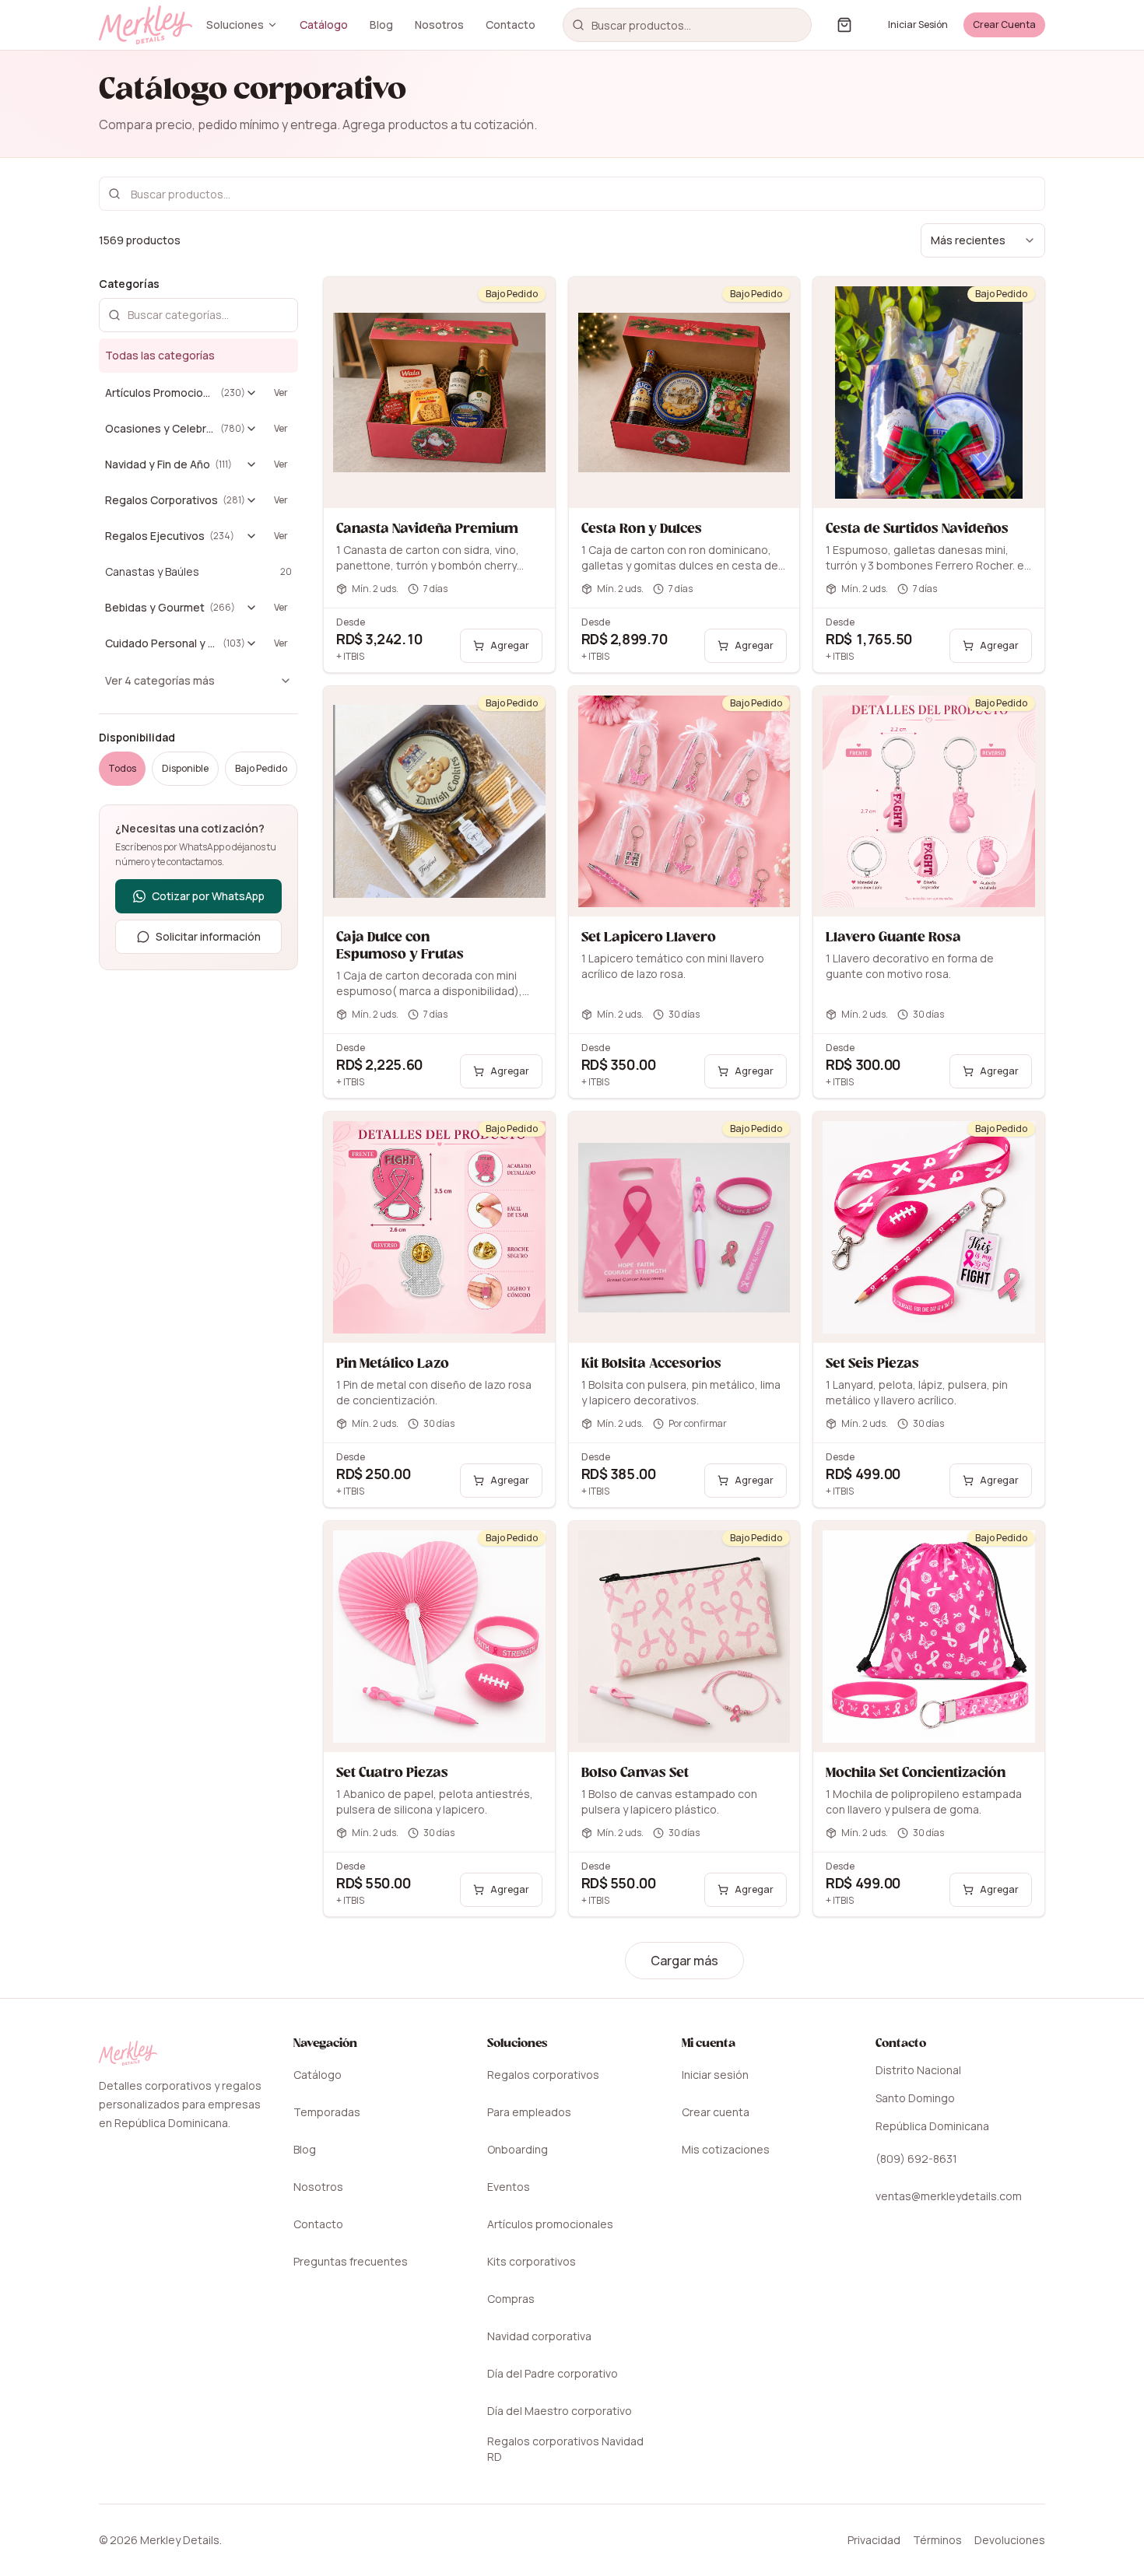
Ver (281, 393)
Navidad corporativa (539, 2336)
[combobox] (687, 25)
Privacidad (874, 2540)
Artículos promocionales (550, 2224)
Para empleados (529, 2112)
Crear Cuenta (1004, 25)
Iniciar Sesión (918, 25)
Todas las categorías (160, 355)
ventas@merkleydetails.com (949, 2196)
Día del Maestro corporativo (560, 2411)
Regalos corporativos (543, 2075)
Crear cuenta (716, 2112)
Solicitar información (208, 936)
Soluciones (235, 25)
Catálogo (324, 25)
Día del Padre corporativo (553, 2373)
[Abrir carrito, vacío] (844, 25)
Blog (381, 25)
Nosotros (439, 25)
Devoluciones (1010, 2540)
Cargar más (684, 1961)
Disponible (185, 768)
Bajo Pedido (261, 768)
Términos (937, 2540)
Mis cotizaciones (726, 2149)
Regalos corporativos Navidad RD (565, 2449)
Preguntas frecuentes (351, 2261)
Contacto (511, 25)
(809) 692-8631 (916, 2159)
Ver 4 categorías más (160, 680)
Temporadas (327, 2112)
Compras (511, 2299)
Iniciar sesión (715, 2075)
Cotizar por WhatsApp (208, 896)
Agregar (510, 645)
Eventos (509, 2187)
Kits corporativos (532, 2261)
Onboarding (518, 2149)
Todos (122, 768)
